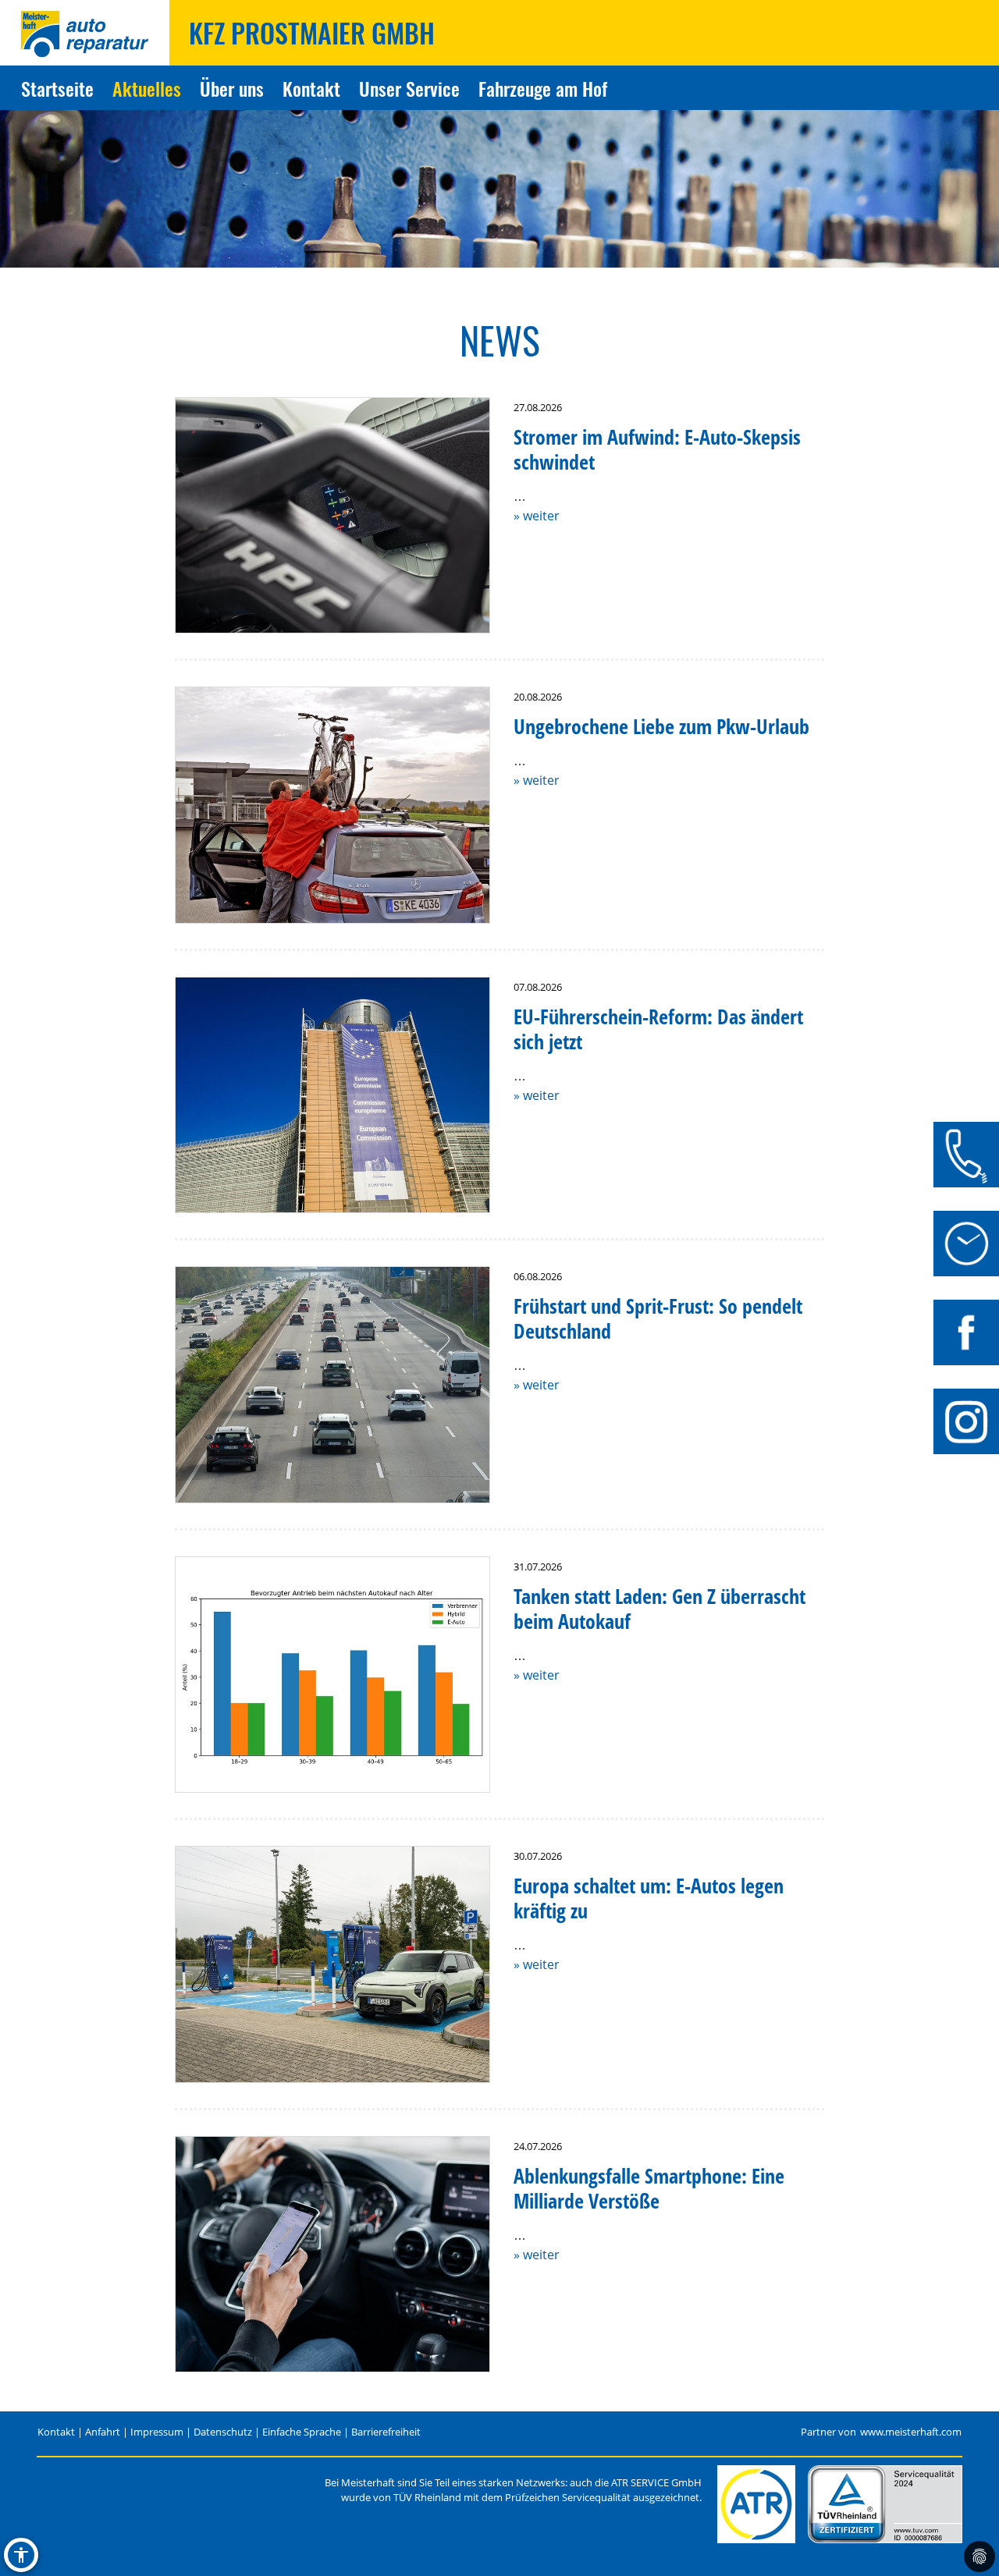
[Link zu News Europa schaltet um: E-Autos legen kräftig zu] (332, 1964)
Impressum (157, 2432)
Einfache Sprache (302, 2432)
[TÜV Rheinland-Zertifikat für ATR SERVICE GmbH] (885, 2504)
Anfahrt (103, 2432)
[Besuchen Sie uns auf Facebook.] (966, 1332)
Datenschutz (223, 2432)
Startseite (57, 88)
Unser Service (409, 88)
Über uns (232, 88)
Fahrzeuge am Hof (543, 88)
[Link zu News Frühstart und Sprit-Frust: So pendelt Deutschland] (332, 1385)
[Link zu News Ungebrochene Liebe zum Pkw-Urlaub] (332, 805)
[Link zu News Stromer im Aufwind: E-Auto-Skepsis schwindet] (332, 516)
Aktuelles (147, 88)
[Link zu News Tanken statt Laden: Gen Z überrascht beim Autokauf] (332, 1675)
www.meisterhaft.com (911, 2432)
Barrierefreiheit (386, 2432)
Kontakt (311, 88)
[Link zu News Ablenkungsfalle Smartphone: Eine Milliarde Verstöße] (332, 2255)
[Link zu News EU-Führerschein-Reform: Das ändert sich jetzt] (332, 1095)
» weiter (537, 516)
